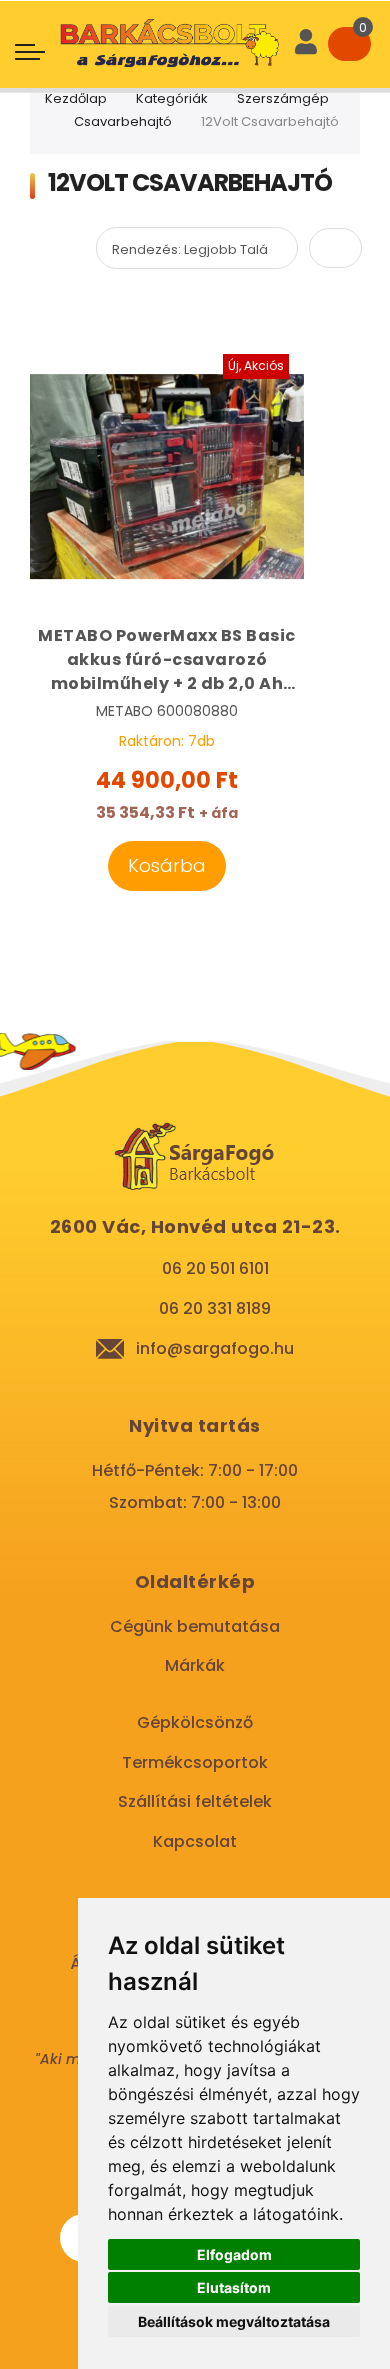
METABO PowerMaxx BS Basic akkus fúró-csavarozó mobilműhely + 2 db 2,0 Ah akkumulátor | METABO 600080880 (167, 660)
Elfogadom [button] (234, 2254)
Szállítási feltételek (195, 1801)
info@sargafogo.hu (215, 1348)
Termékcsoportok (195, 1762)
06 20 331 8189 (215, 1308)
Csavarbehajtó (123, 121)
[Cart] (349, 44)
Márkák (195, 1665)
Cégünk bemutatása (195, 1626)
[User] (306, 44)
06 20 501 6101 (215, 1268)
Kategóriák (172, 98)
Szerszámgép (283, 98)
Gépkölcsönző (195, 1722)
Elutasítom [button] (234, 2287)
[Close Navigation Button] (168, 20)
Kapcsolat (195, 1841)
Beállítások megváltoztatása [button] (234, 2321)
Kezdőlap (76, 98)
